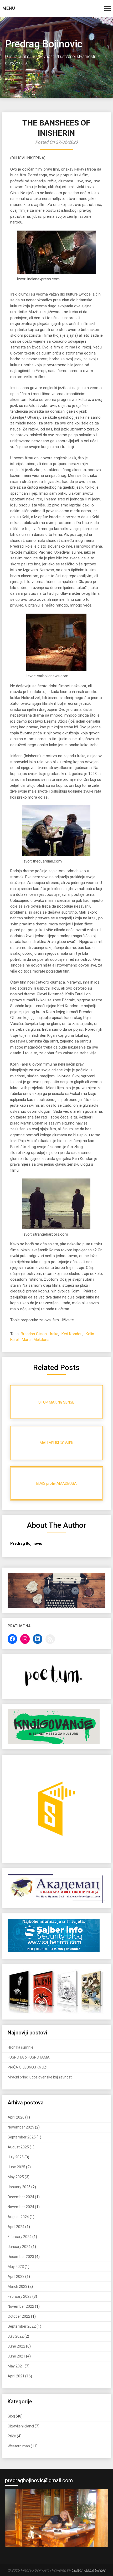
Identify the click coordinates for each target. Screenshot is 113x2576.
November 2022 (21, 2306)
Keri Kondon (72, 1334)
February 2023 (20, 2296)
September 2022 (22, 2326)
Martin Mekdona (36, 1340)
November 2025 (21, 2127)
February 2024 (20, 2237)
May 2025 (16, 2177)
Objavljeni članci (21, 2426)
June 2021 (16, 2356)
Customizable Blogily (88, 2570)
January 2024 (19, 2247)
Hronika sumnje (20, 2047)
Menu (9, 8)
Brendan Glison (34, 1334)
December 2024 (21, 2197)
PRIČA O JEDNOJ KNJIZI (27, 2067)
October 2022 (19, 2316)
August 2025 (18, 2147)
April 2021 (16, 2376)
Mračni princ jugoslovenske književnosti (40, 2077)
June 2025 (16, 2167)
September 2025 (22, 2137)
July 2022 (16, 2336)
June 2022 (16, 2346)
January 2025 (19, 2187)
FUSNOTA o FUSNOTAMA (29, 2057)
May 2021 (16, 2366)
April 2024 (16, 2227)
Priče (12, 2436)
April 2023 (16, 2277)
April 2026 (16, 2117)
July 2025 (16, 2157)
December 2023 (21, 2257)
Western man (19, 2446)
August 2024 (18, 2217)
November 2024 (21, 2207)
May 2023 (16, 2267)
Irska (54, 1334)
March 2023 (17, 2286)
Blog (11, 2416)
